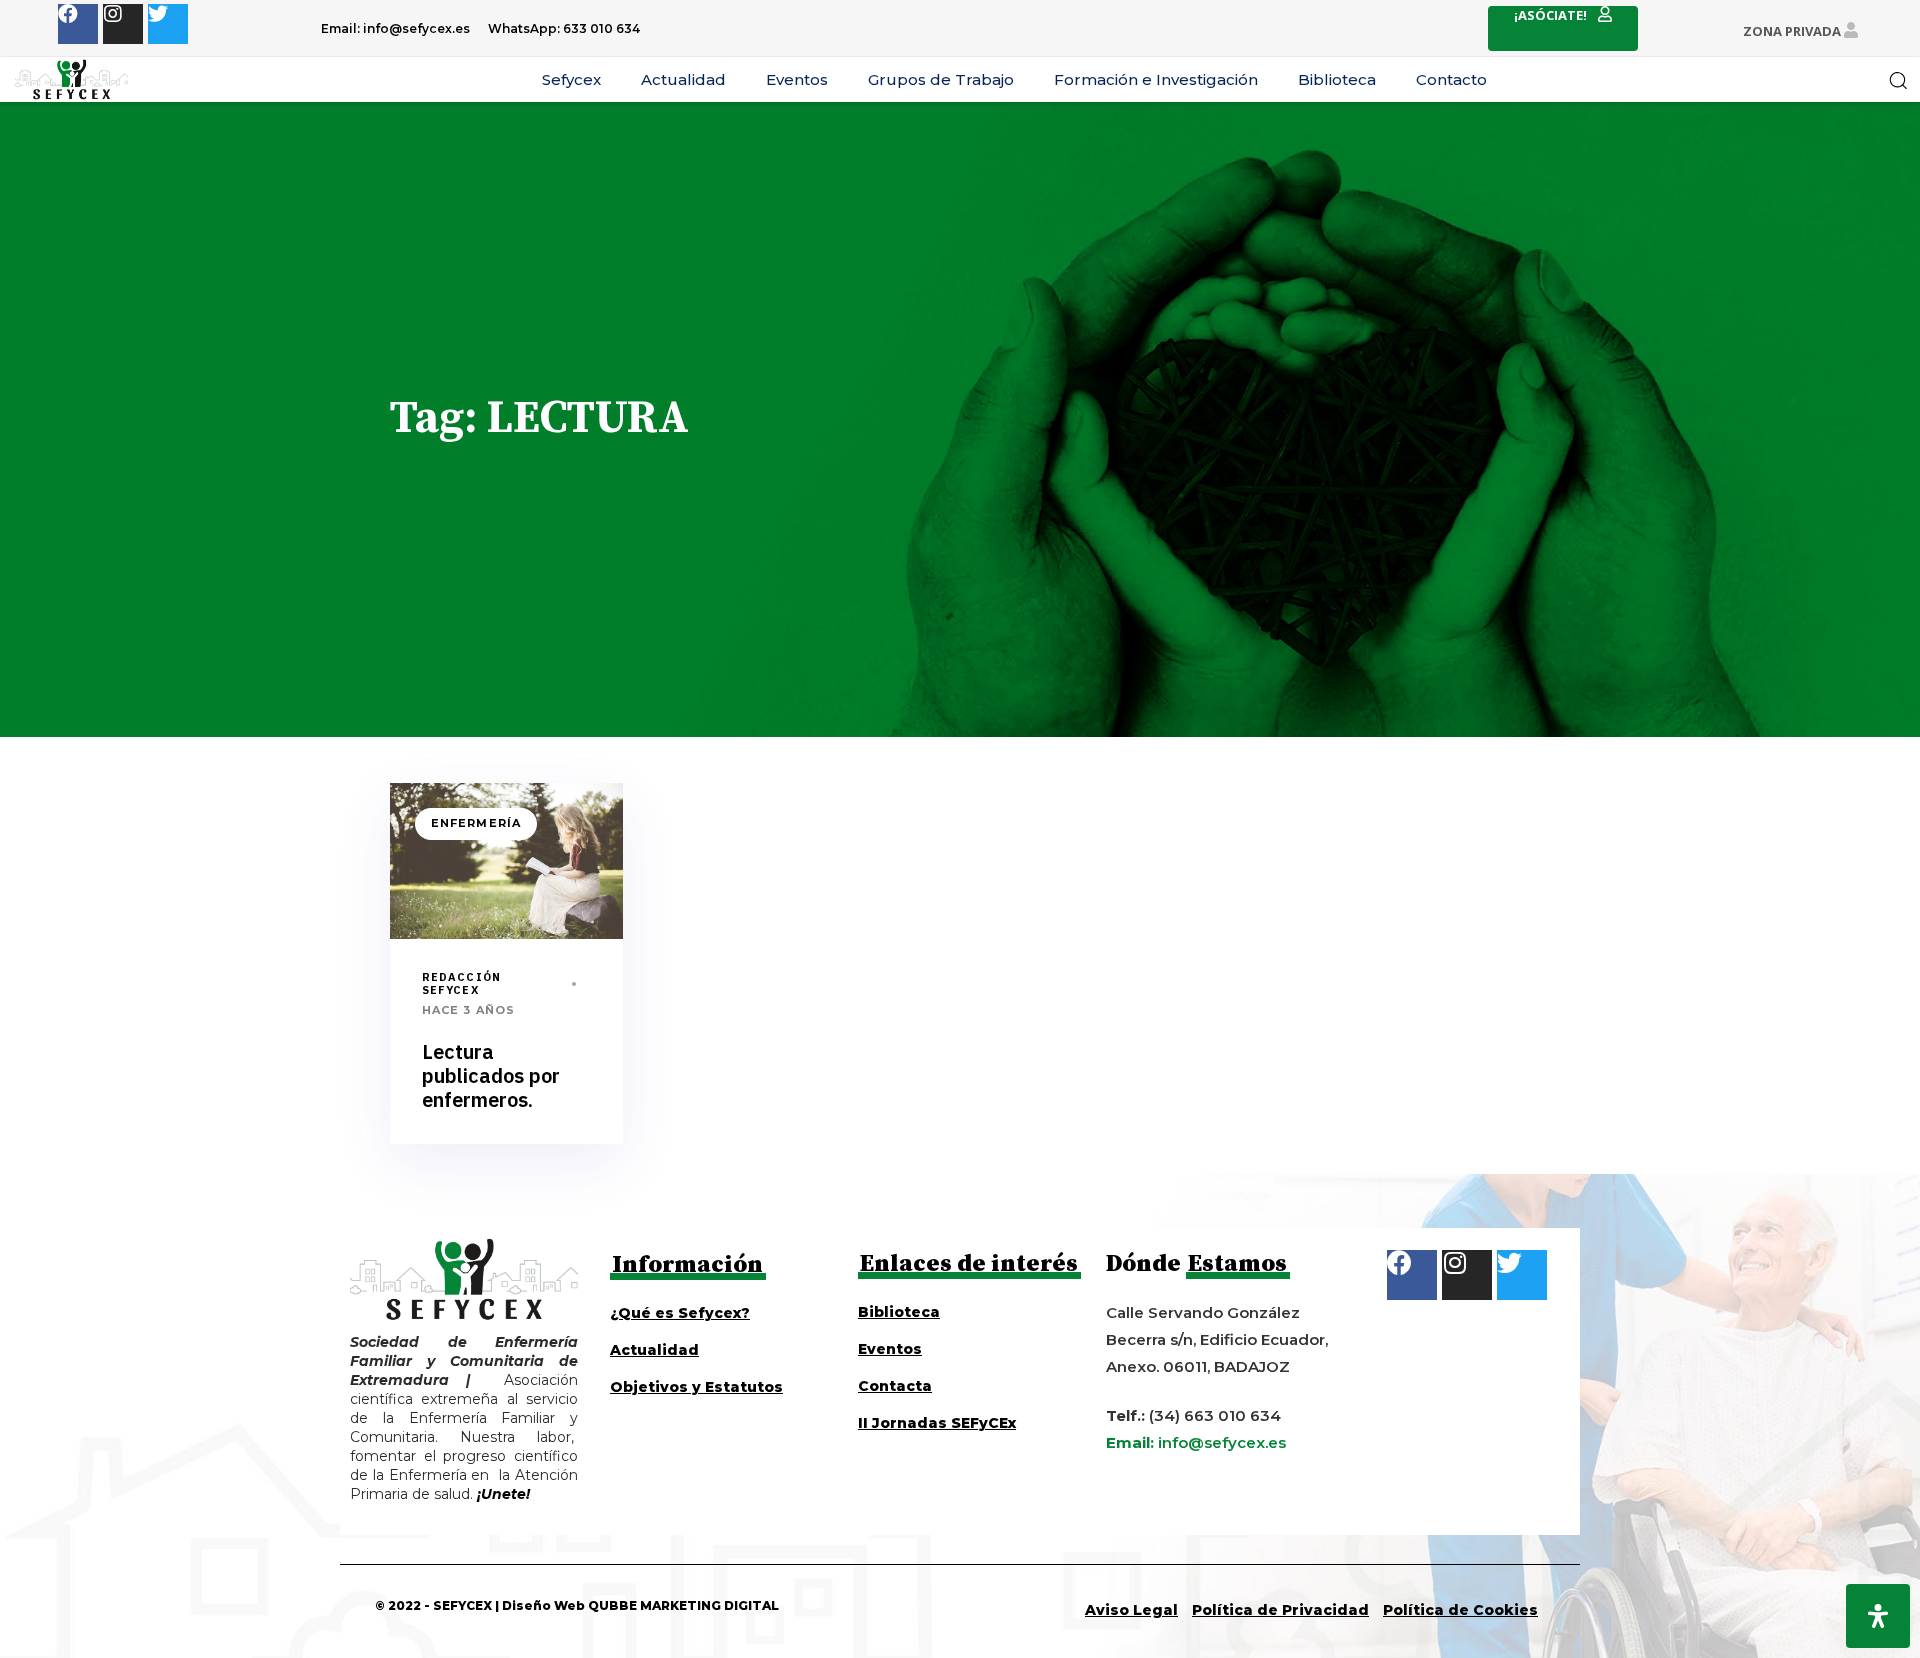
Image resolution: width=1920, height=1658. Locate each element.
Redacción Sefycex (461, 983)
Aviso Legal (1131, 1610)
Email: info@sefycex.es (395, 28)
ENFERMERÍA (476, 823)
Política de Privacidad (1280, 1610)
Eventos (797, 79)
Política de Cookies (1460, 1610)
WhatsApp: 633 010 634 (564, 28)
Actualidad (683, 79)
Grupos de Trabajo (941, 79)
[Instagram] (123, 24)
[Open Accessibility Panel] (1878, 1616)
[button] (1898, 80)
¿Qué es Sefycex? (680, 1313)
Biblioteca (1337, 79)
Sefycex (571, 79)
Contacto (1451, 79)
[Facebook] (78, 24)
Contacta (895, 1386)
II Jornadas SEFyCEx (937, 1423)
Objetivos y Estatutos (696, 1387)
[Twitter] (168, 24)
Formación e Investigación (1156, 79)
